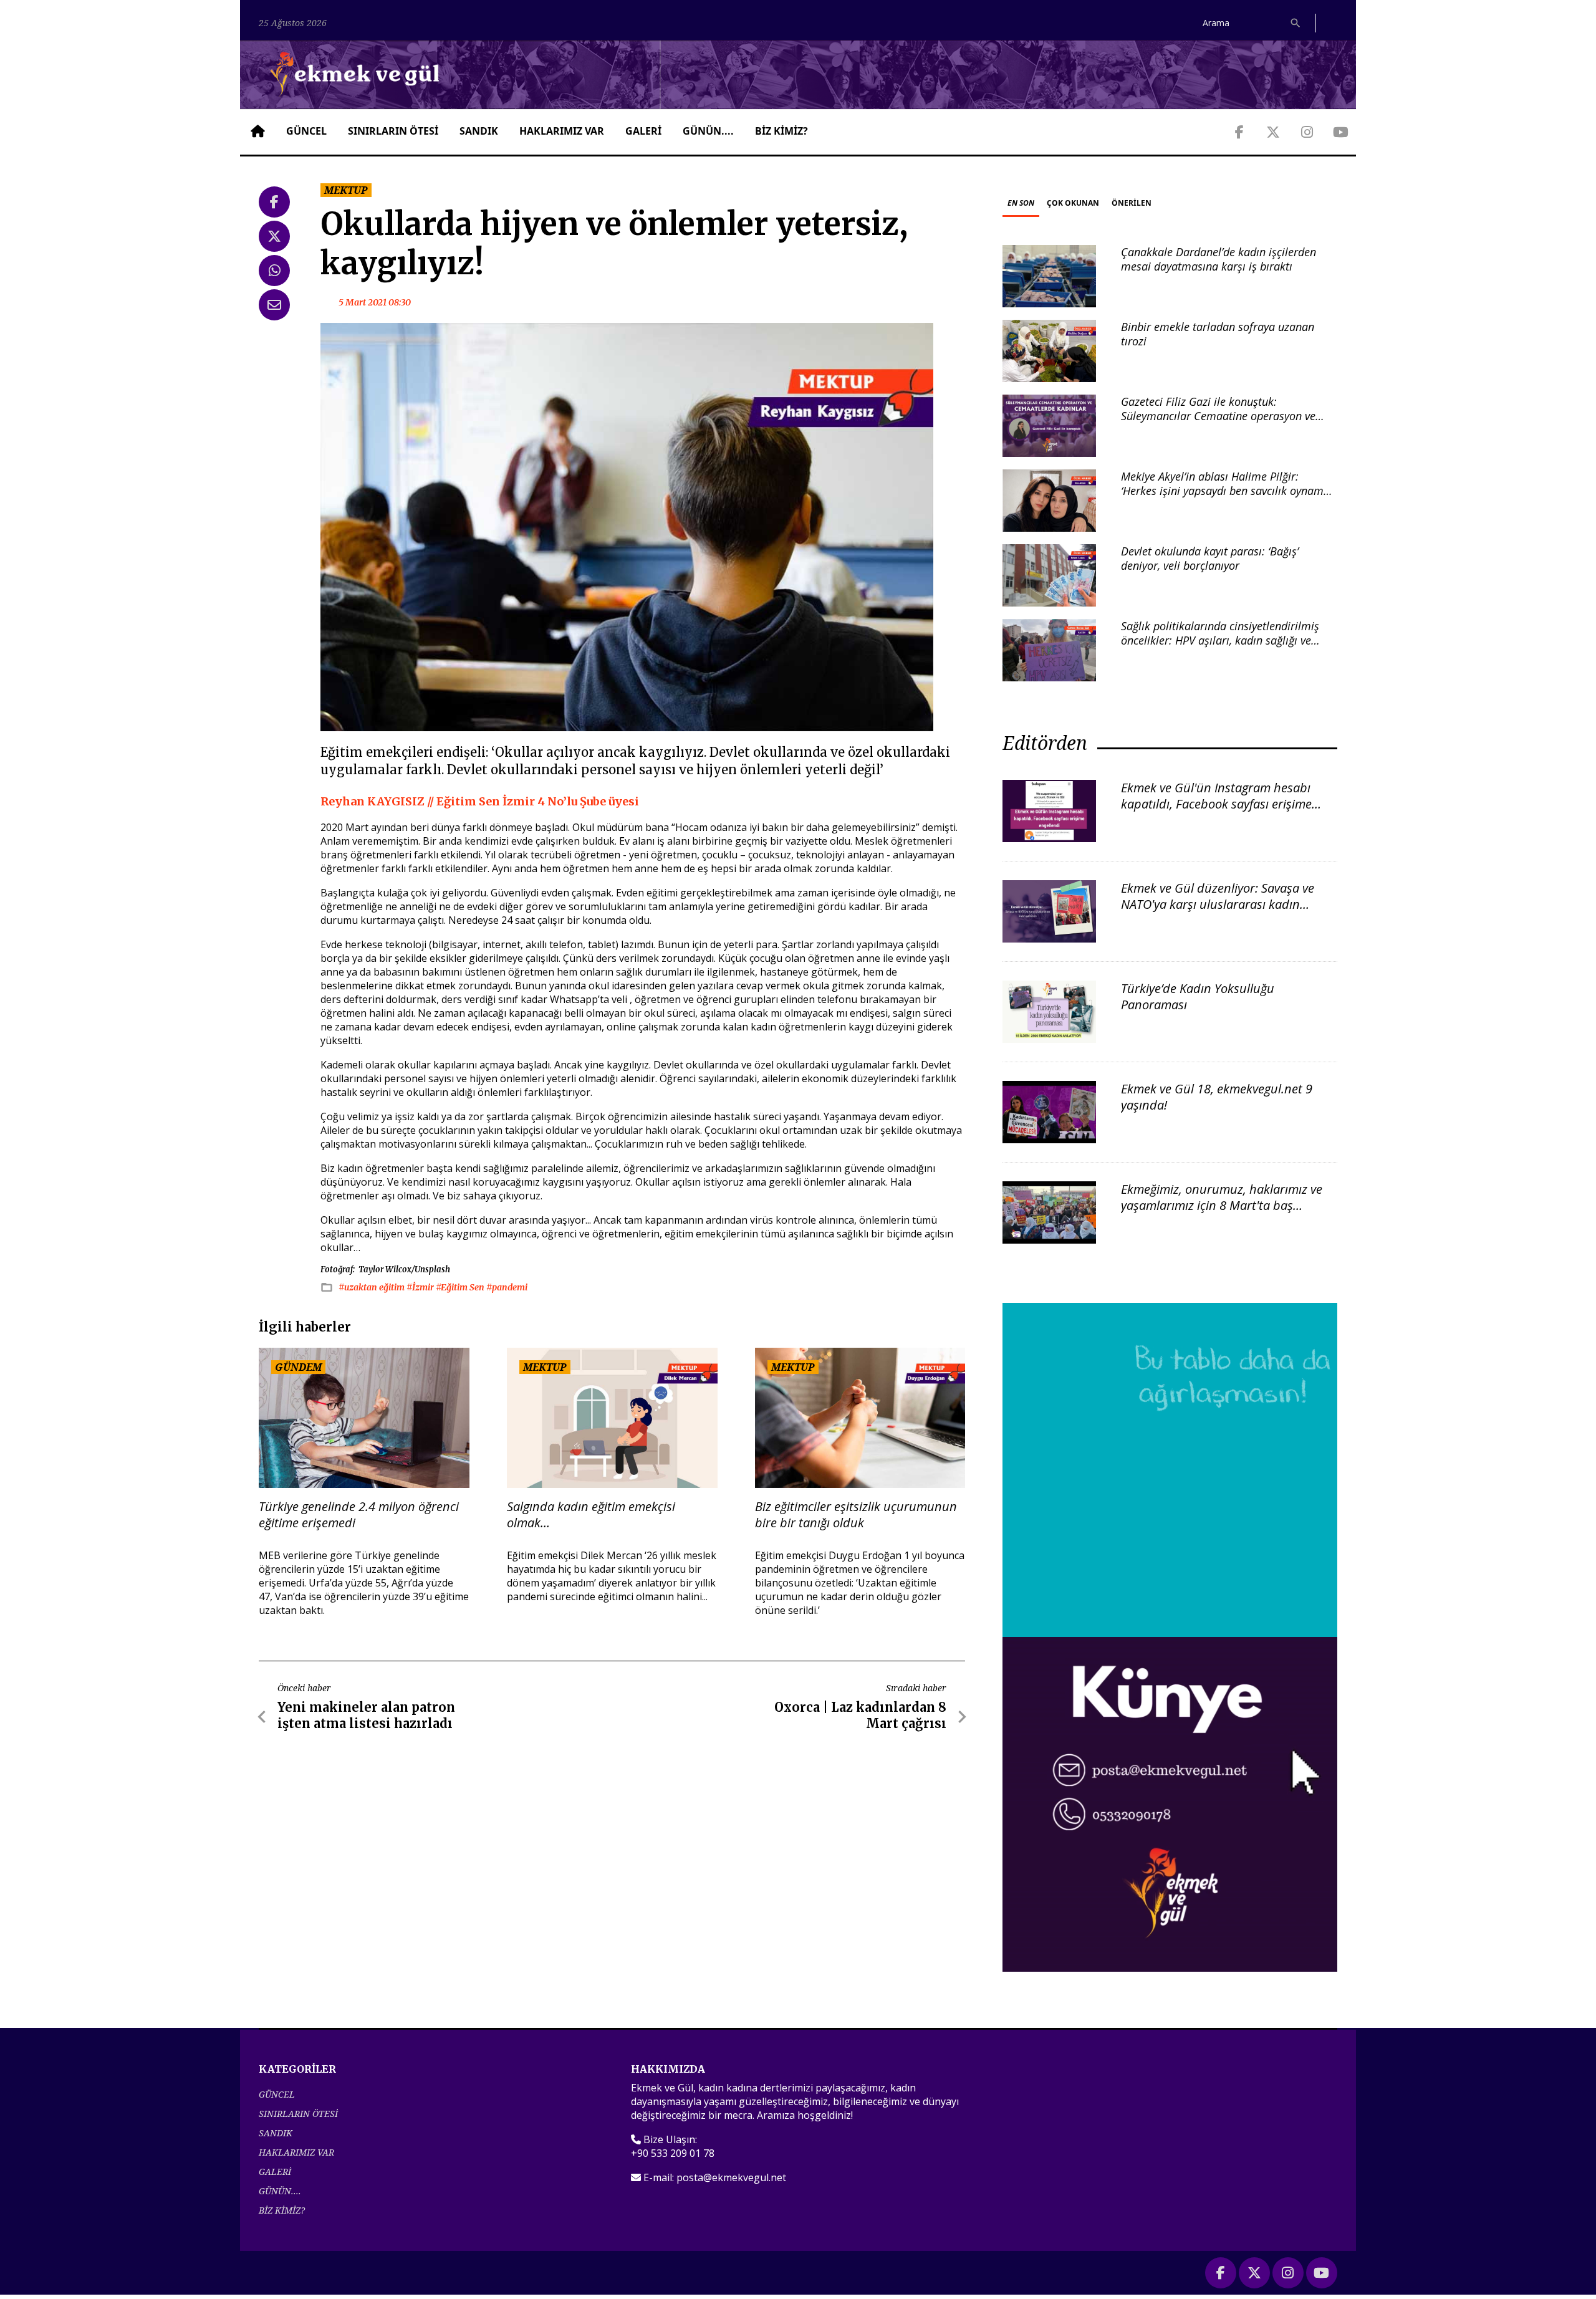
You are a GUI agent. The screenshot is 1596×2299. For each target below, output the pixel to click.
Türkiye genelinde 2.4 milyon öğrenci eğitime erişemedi (359, 1515)
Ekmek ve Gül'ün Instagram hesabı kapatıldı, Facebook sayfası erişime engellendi (1216, 804)
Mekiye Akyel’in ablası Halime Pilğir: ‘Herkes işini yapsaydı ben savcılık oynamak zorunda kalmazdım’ (1228, 491)
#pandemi (507, 1287)
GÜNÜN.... (708, 131)
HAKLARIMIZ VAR (562, 131)
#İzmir (421, 1287)
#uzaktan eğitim (373, 1287)
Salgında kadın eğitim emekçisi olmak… (591, 1515)
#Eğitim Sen (461, 1287)
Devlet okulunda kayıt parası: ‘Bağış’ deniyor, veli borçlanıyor (1210, 558)
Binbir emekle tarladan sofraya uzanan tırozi (1218, 334)
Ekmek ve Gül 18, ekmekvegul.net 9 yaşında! (1217, 1097)
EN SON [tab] (1021, 203)
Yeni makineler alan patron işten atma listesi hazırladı (366, 1715)
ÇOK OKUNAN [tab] (1073, 203)
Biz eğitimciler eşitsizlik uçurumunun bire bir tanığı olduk (856, 1515)
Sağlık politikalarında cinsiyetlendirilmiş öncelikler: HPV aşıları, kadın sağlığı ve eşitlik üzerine (1220, 641)
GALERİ (643, 131)
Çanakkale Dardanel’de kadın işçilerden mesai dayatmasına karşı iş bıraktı (1219, 259)
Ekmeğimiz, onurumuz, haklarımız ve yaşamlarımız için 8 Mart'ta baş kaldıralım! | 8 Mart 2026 (1222, 1205)
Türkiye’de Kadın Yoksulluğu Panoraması (1198, 996)
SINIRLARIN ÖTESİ (393, 131)
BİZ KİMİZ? (781, 131)
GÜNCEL (306, 131)
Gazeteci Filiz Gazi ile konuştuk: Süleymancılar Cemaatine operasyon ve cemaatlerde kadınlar (1218, 416)
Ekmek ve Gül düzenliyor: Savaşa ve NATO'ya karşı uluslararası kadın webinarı (1218, 904)
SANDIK (479, 131)
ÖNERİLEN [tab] (1132, 203)
